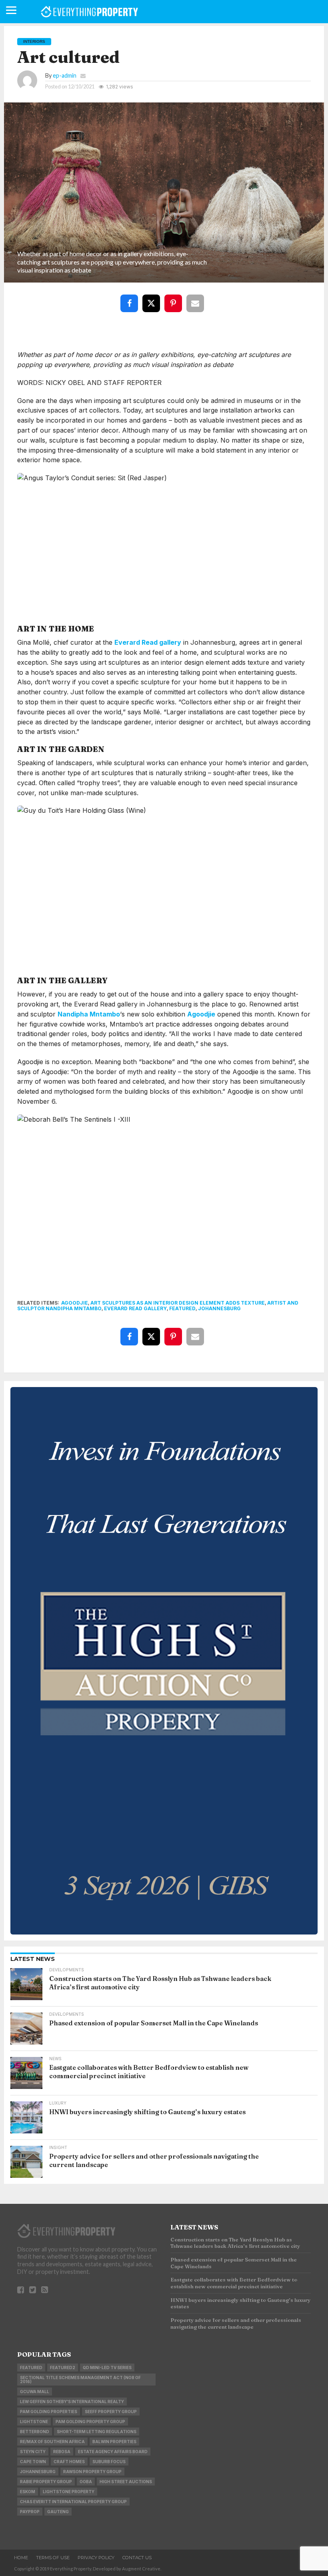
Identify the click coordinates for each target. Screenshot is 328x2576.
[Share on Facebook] (131, 298)
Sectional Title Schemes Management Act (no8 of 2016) (80, 2380)
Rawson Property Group (92, 2472)
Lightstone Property (69, 2492)
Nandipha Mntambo (89, 1014)
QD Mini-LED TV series (107, 2368)
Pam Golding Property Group (90, 2422)
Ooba (86, 2482)
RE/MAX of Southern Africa (52, 2442)
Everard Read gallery (148, 642)
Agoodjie (201, 1014)
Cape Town (33, 2462)
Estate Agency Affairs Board (113, 2452)
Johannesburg (219, 1308)
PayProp (30, 2512)
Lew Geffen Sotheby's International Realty (72, 2402)
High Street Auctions (126, 2482)
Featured (182, 1308)
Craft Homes (69, 2462)
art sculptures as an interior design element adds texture (178, 1303)
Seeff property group (111, 2412)
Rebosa (62, 2452)
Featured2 (63, 2368)
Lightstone (34, 2422)
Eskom (28, 2492)
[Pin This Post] (175, 298)
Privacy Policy (96, 2558)
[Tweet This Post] (153, 298)
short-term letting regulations (97, 2432)
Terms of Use (53, 2558)
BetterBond (35, 2432)
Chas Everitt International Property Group (73, 2502)
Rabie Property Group (46, 2482)
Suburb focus (109, 2462)
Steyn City (33, 2452)
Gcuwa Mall (35, 2392)
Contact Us (137, 2558)
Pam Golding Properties (49, 2412)
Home (21, 2558)
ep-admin (65, 75)
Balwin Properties (114, 2442)
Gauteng (58, 2512)
